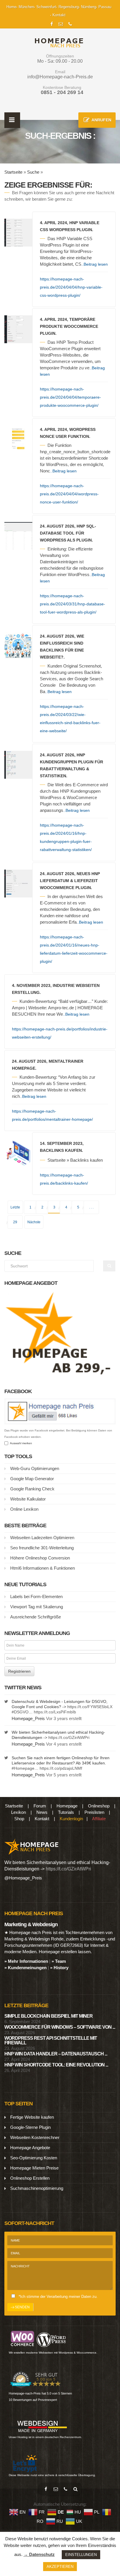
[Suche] (75, 2489)
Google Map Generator (32, 1479)
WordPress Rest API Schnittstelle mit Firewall (51, 2040)
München (26, 7)
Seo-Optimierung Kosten (34, 2158)
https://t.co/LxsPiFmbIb (55, 1712)
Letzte (15, 1207)
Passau (105, 7)
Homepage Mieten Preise (34, 2168)
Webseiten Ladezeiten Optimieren (42, 1538)
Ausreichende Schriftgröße (36, 1617)
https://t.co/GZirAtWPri (69, 1737)
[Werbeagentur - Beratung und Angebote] (52, 23)
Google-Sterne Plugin (30, 2127)
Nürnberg (89, 7)
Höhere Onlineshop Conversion (40, 1558)
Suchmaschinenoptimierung (37, 2188)
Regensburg (69, 7)
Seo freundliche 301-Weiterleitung (42, 1548)
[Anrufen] (66, 2489)
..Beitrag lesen (95, 264)
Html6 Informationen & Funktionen (43, 1568)
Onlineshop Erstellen (30, 2178)
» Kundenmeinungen (25, 1968)
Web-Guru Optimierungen (35, 1468)
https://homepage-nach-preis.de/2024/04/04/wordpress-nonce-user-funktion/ (69, 494)
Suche (33, 172)
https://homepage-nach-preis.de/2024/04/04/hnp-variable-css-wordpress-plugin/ (71, 287)
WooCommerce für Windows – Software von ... (60, 2027)
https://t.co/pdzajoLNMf (61, 1768)
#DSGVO (20, 1712)
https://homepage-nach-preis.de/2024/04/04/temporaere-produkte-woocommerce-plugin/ (70, 397)
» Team (59, 1961)
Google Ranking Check (32, 1489)
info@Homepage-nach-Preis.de (60, 77)
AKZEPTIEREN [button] (60, 2567)
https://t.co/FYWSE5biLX (90, 1707)
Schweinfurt (46, 7)
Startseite (13, 172)
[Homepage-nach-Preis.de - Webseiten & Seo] (32, 1846)
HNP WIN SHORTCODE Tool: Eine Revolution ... (56, 2065)
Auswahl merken (20, 1443)
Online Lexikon (24, 1509)
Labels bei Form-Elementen (36, 1596)
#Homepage (23, 1768)
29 (15, 1222)
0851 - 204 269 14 (62, 92)
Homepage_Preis (28, 1718)
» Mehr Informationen (26, 1961)
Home (11, 7)
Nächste (34, 1222)
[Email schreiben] (56, 2489)
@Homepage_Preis (23, 1878)
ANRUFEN (101, 120)
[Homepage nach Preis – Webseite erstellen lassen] (57, 43)
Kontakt (59, 15)
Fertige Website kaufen (32, 2117)
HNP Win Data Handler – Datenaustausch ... (56, 2054)
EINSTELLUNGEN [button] (81, 2555)
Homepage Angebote (30, 2148)
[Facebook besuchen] (46, 2489)
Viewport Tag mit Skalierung (37, 1607)
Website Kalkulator (28, 1499)
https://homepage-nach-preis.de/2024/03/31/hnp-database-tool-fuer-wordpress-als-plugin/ (73, 604)
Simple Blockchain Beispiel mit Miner (48, 2016)
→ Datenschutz (39, 2554)
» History (59, 1968)
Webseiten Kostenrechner (35, 2137)
